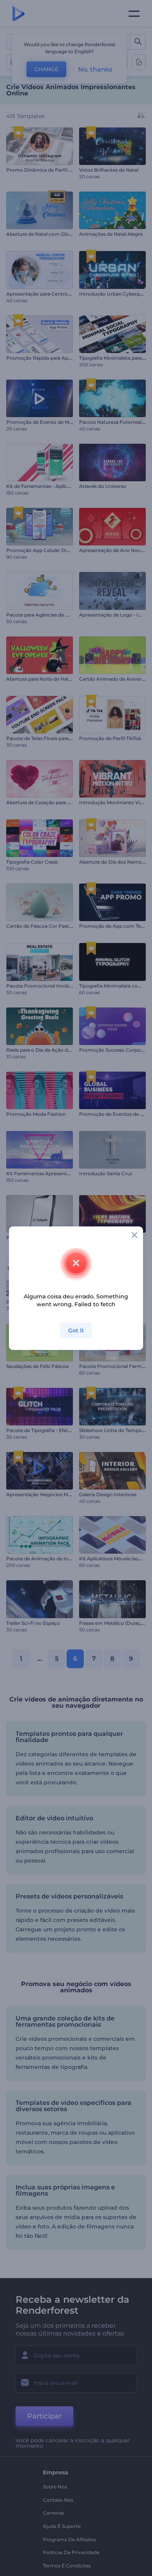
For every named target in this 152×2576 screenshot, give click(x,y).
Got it (76, 1330)
